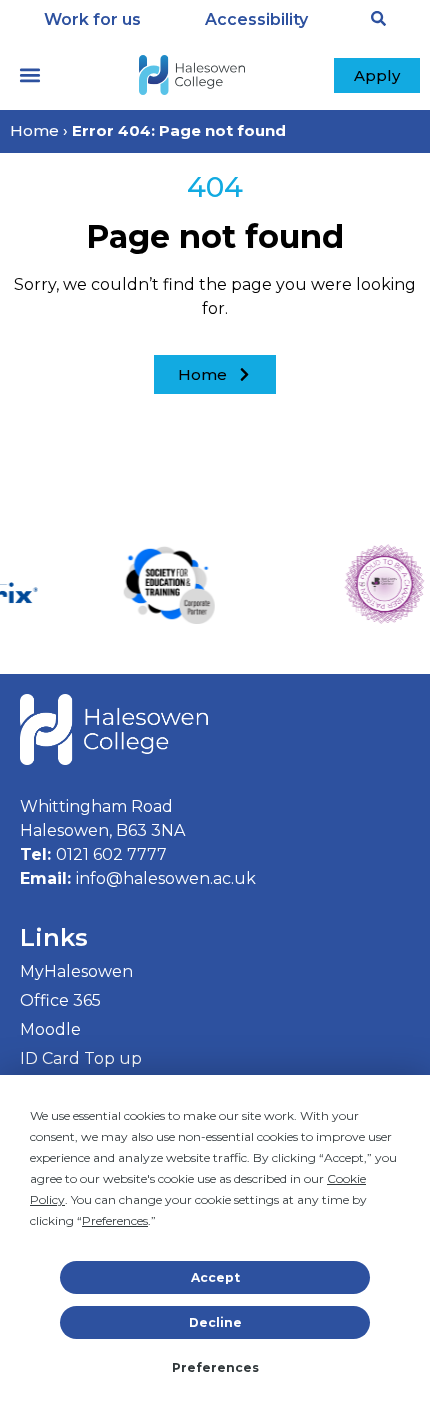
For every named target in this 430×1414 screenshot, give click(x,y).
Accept (215, 1277)
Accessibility (256, 19)
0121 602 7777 (111, 854)
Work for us (92, 19)
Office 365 (60, 1000)
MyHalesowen (76, 971)
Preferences (215, 1367)
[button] (30, 75)
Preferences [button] (115, 1220)
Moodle (50, 1029)
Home (34, 130)
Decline (215, 1322)
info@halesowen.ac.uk (166, 878)
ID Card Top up (81, 1058)
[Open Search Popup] (378, 18)
